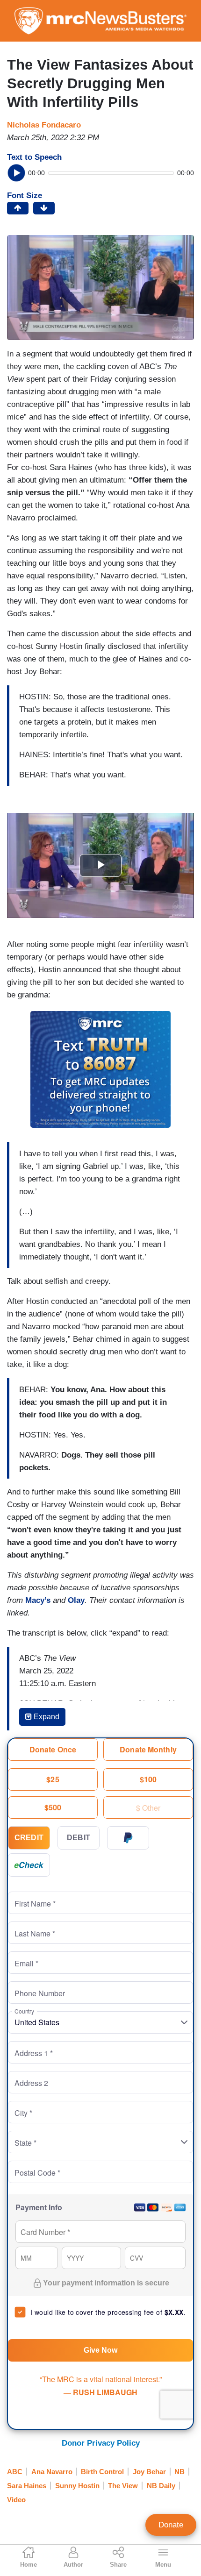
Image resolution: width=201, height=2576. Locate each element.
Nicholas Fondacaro (44, 125)
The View (123, 2486)
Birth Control (102, 2472)
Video (16, 2500)
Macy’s (38, 1600)
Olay (76, 1600)
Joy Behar (149, 2472)
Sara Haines (27, 2486)
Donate (171, 2525)
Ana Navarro (52, 2472)
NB (179, 2472)
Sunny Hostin (77, 2486)
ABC (15, 2472)
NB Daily (161, 2486)
